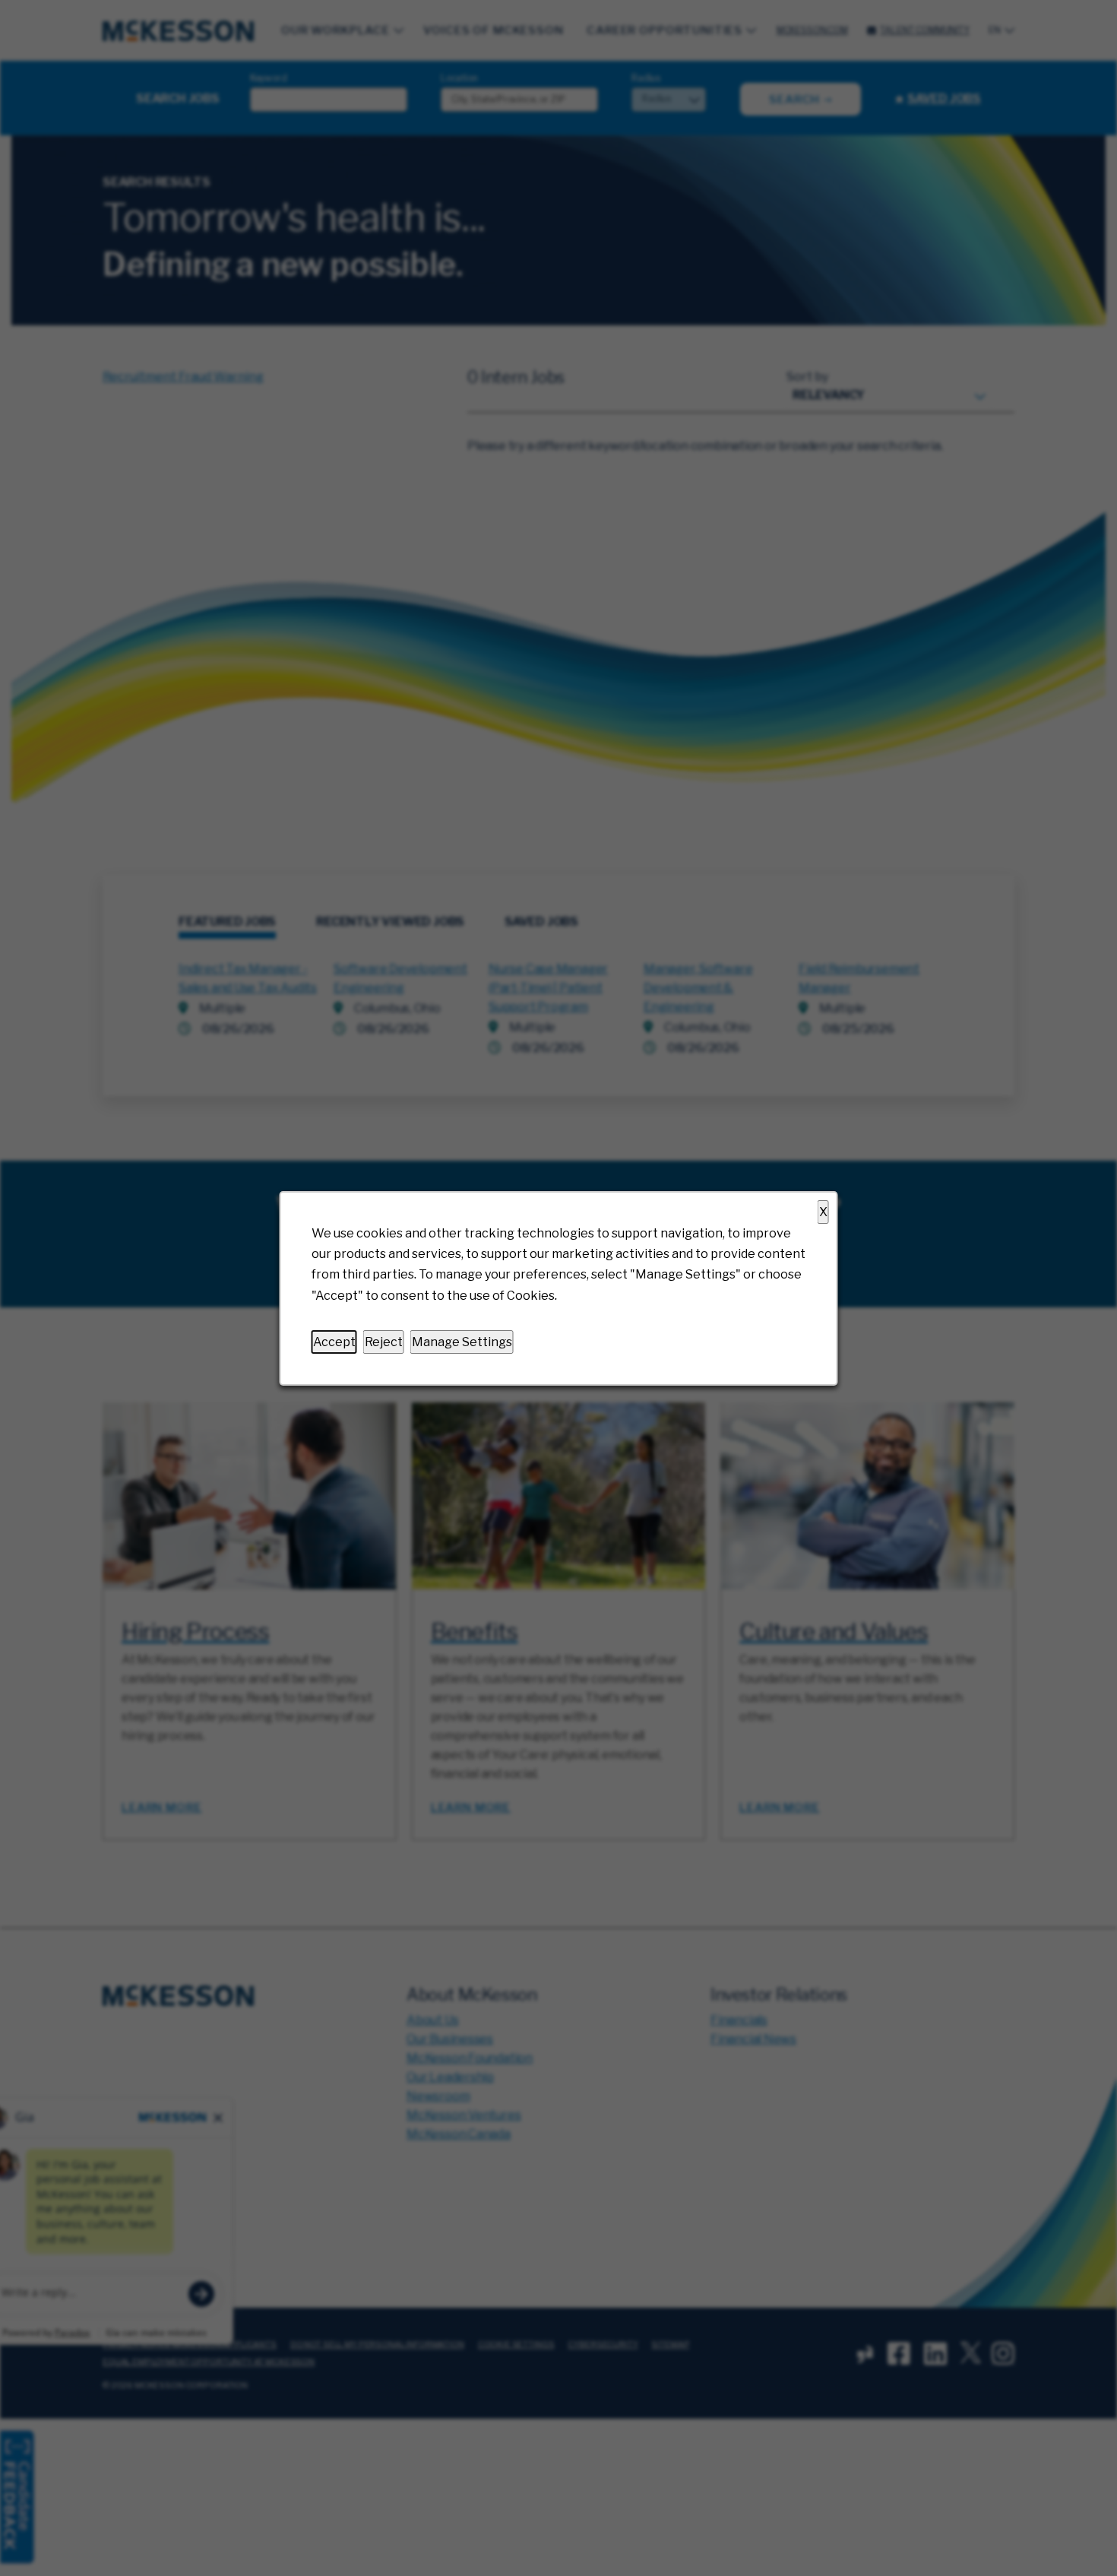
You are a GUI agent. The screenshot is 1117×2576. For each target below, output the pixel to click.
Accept (334, 1341)
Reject (384, 1341)
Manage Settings (462, 1341)
